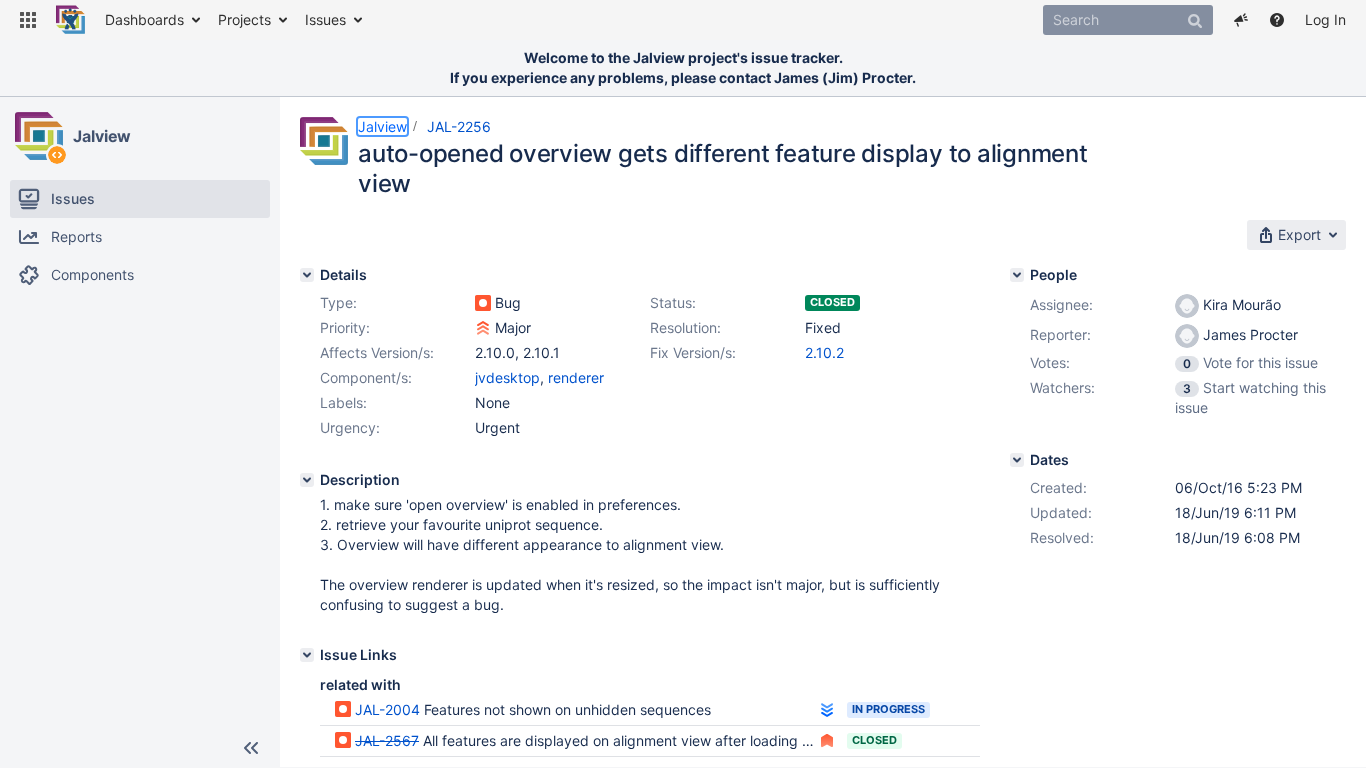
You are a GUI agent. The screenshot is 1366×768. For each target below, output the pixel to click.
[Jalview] (39, 136)
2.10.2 (824, 352)
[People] (1017, 275)
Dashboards (144, 19)
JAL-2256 (459, 126)
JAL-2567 (387, 740)
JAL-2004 (387, 709)
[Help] (1277, 20)
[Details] (307, 275)
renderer (576, 377)
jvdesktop (507, 377)
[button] (28, 20)
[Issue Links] (307, 655)
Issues (325, 19)
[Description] (307, 480)
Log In (1325, 19)
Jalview (102, 136)
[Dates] (1017, 460)
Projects (244, 19)
